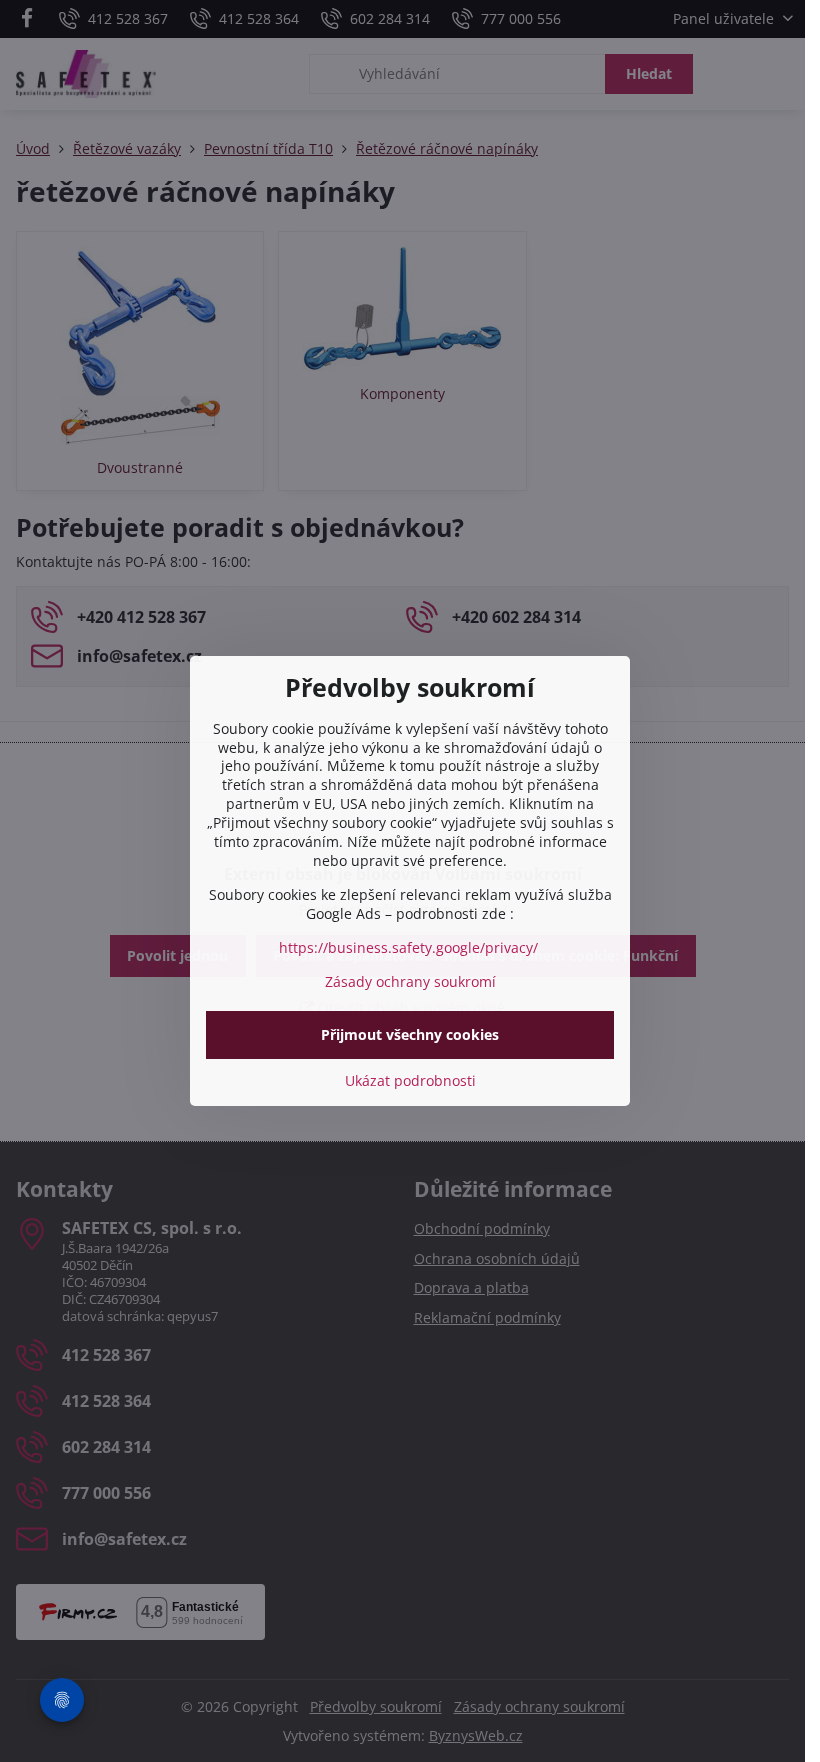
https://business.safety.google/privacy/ (408, 947)
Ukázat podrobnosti (410, 1080)
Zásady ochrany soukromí (410, 981)
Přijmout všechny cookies (410, 1034)
